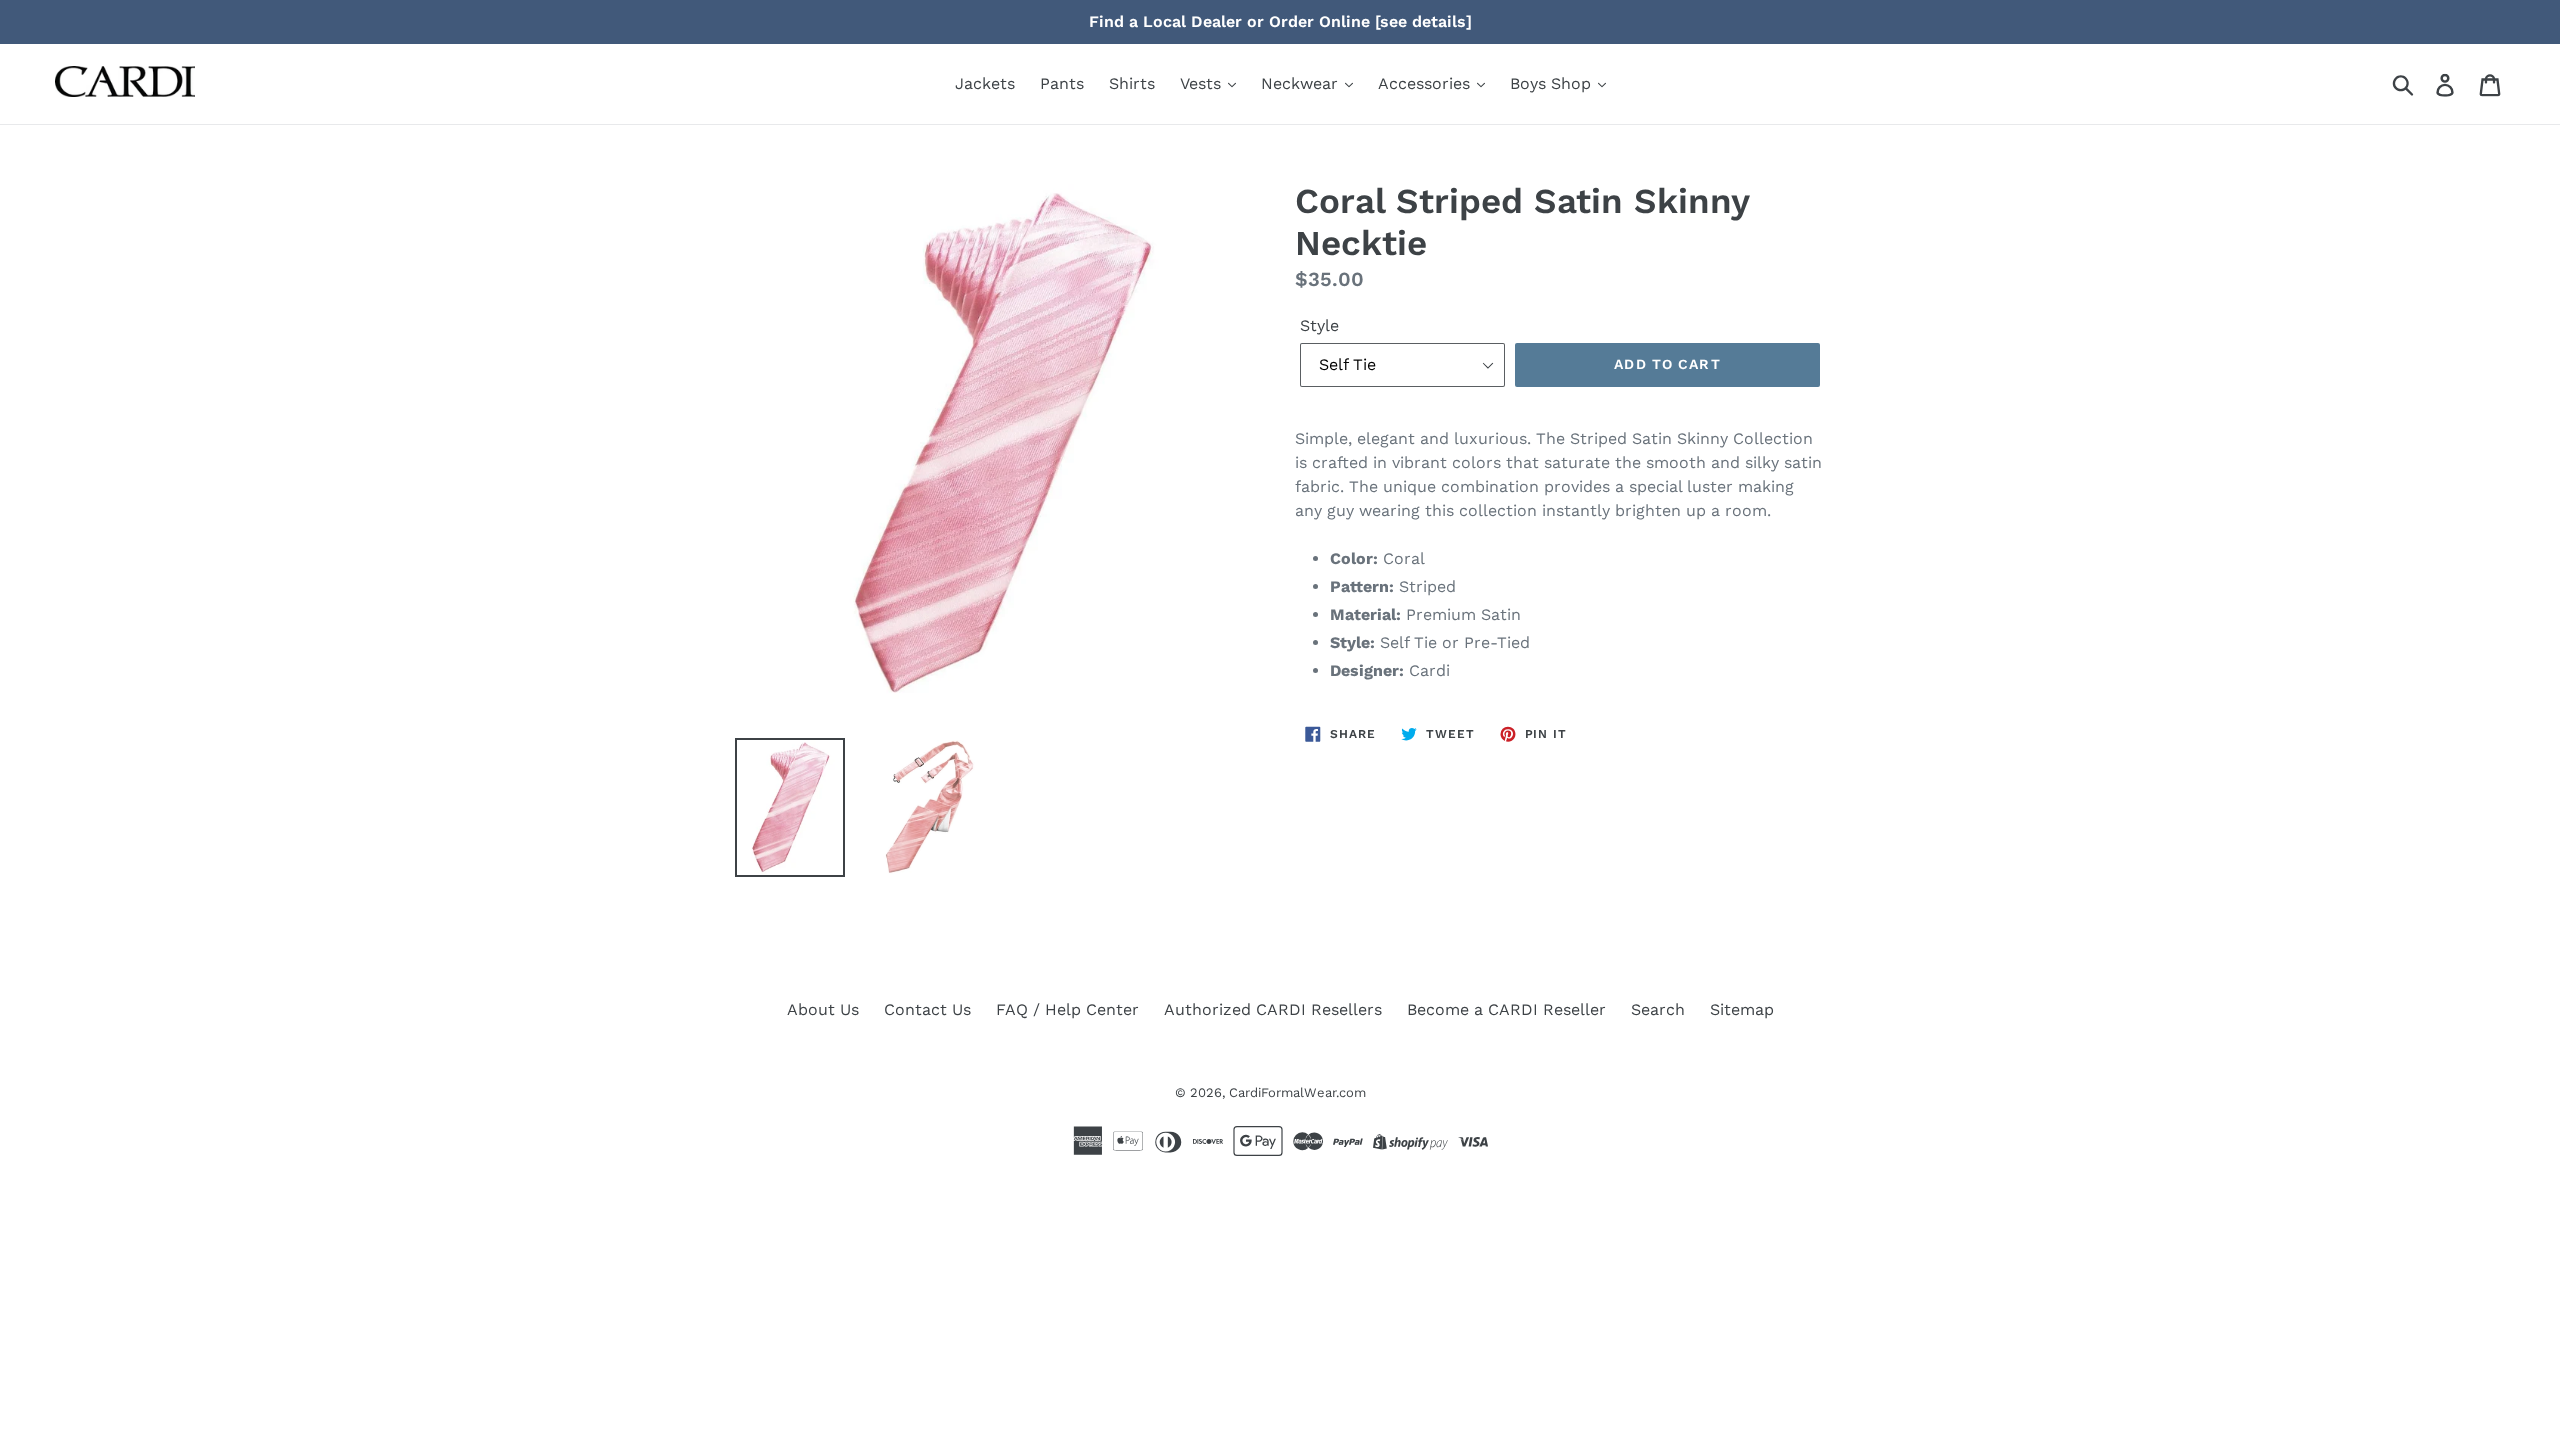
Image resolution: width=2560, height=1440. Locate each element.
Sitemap (1742, 1009)
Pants (1062, 83)
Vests (1203, 83)
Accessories (1426, 83)
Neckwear (1302, 83)
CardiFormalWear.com (1297, 1092)
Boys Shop (1553, 83)
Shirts (1132, 83)
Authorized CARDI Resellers (1273, 1009)
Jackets (985, 83)
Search (1658, 1009)
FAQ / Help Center (1067, 1009)
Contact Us (927, 1009)
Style (1319, 325)
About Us (823, 1009)
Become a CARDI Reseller (1506, 1009)
